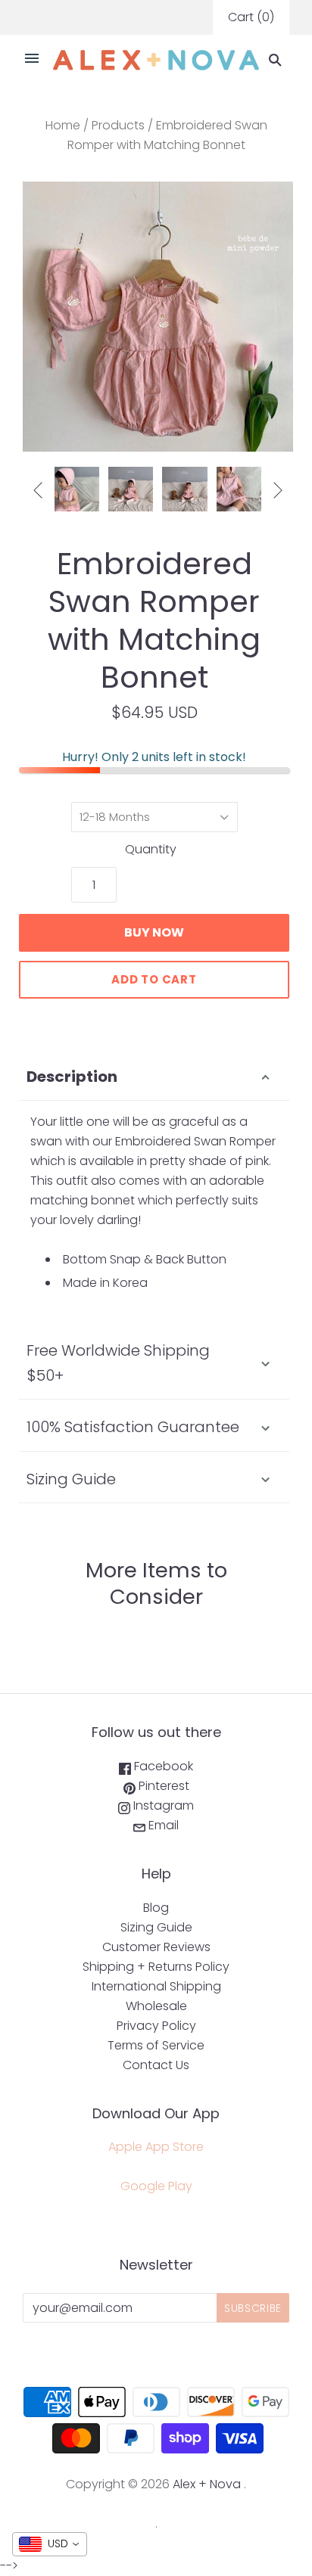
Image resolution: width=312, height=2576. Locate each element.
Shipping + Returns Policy (156, 1967)
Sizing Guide (71, 1479)
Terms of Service (156, 2045)
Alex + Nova (207, 2484)
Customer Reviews (156, 1947)
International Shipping (156, 1986)
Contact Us (156, 2065)
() (251, 17)
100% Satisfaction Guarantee (133, 1427)
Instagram (162, 1805)
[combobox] (50, 2544)
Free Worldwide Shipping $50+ (118, 1363)
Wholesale (156, 2006)
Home (63, 125)
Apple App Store (156, 2147)
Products (118, 125)
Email (162, 1825)
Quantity (151, 849)
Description (72, 1077)
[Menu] (32, 60)
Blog (156, 1908)
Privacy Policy (156, 2026)
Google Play (156, 2186)
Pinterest (162, 1786)
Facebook (162, 1766)
